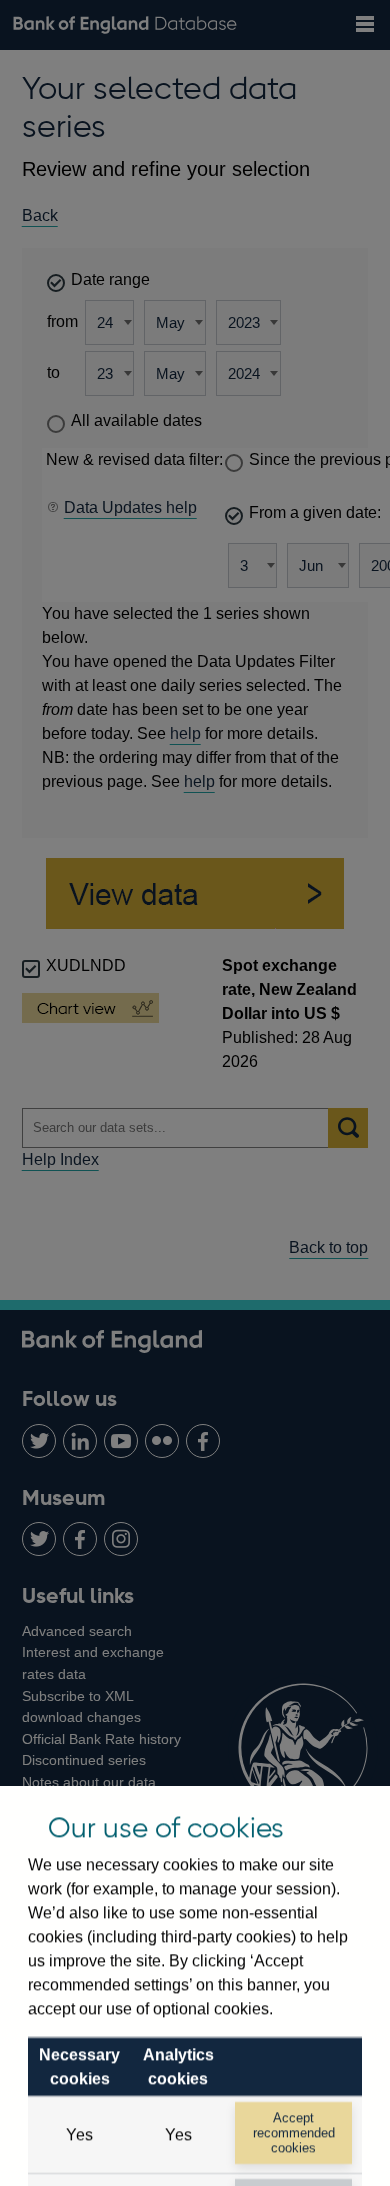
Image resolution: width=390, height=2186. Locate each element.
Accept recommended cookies (294, 2133)
